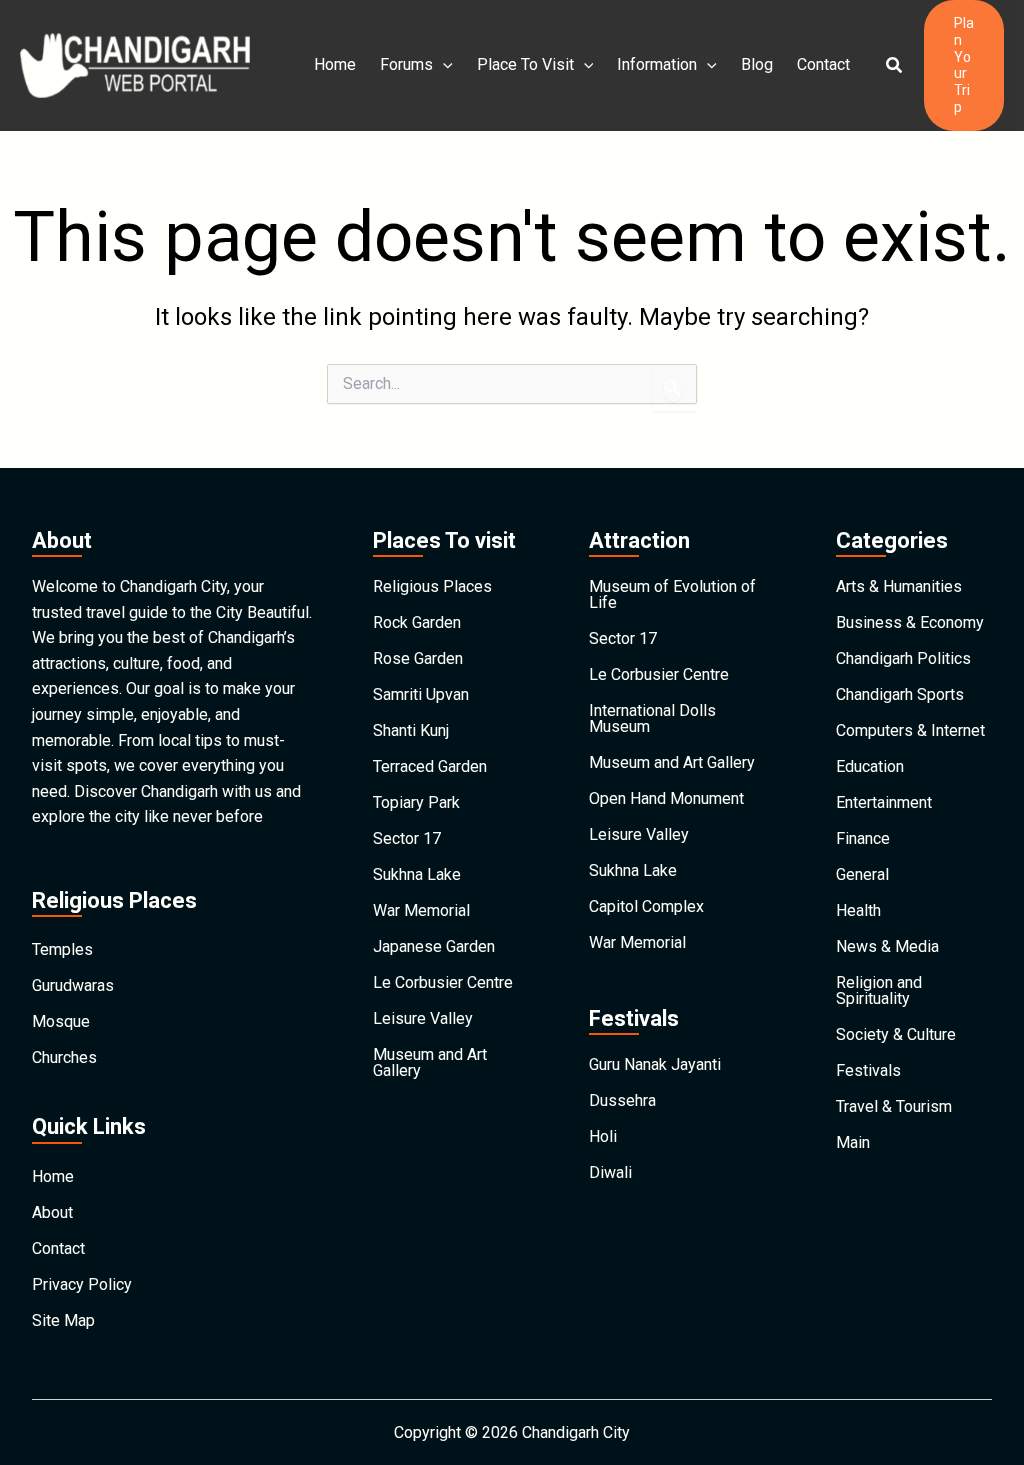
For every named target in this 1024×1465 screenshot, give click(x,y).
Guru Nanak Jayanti (655, 1064)
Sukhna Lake (417, 874)
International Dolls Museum (652, 718)
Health (858, 910)
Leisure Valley (423, 1018)
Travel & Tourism (894, 1106)
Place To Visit (525, 64)
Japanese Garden (434, 946)
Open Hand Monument (666, 798)
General (862, 874)
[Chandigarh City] (135, 64)
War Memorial (421, 910)
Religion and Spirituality (879, 990)
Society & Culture (896, 1034)
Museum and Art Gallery (430, 1062)
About (52, 1212)
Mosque (61, 1021)
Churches (64, 1057)
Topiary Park (416, 802)
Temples (62, 949)
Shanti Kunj (411, 730)
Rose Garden (418, 658)
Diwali (610, 1172)
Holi (603, 1136)
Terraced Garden (430, 766)
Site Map (63, 1320)
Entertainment (884, 802)
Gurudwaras (73, 985)
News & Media (887, 946)
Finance (863, 838)
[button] (895, 65)
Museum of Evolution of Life (672, 594)
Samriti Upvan (421, 694)
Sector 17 (407, 838)
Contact (823, 64)
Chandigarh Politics (903, 658)
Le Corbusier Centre (443, 982)
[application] (443, 65)
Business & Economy (910, 622)
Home (335, 64)
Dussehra (622, 1100)
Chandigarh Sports (900, 694)
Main (853, 1142)
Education (870, 766)
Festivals (868, 1070)
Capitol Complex (646, 906)
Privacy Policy (82, 1284)
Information (657, 64)
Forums (406, 64)
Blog (757, 64)
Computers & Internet (910, 730)
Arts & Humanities (899, 586)
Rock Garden (417, 622)
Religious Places (432, 586)
